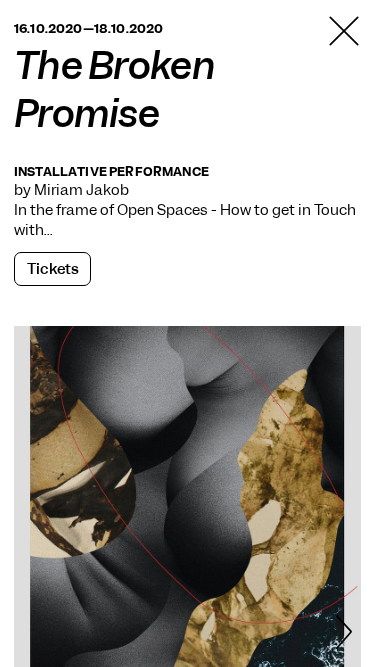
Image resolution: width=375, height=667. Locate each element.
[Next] (344, 634)
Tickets (53, 269)
